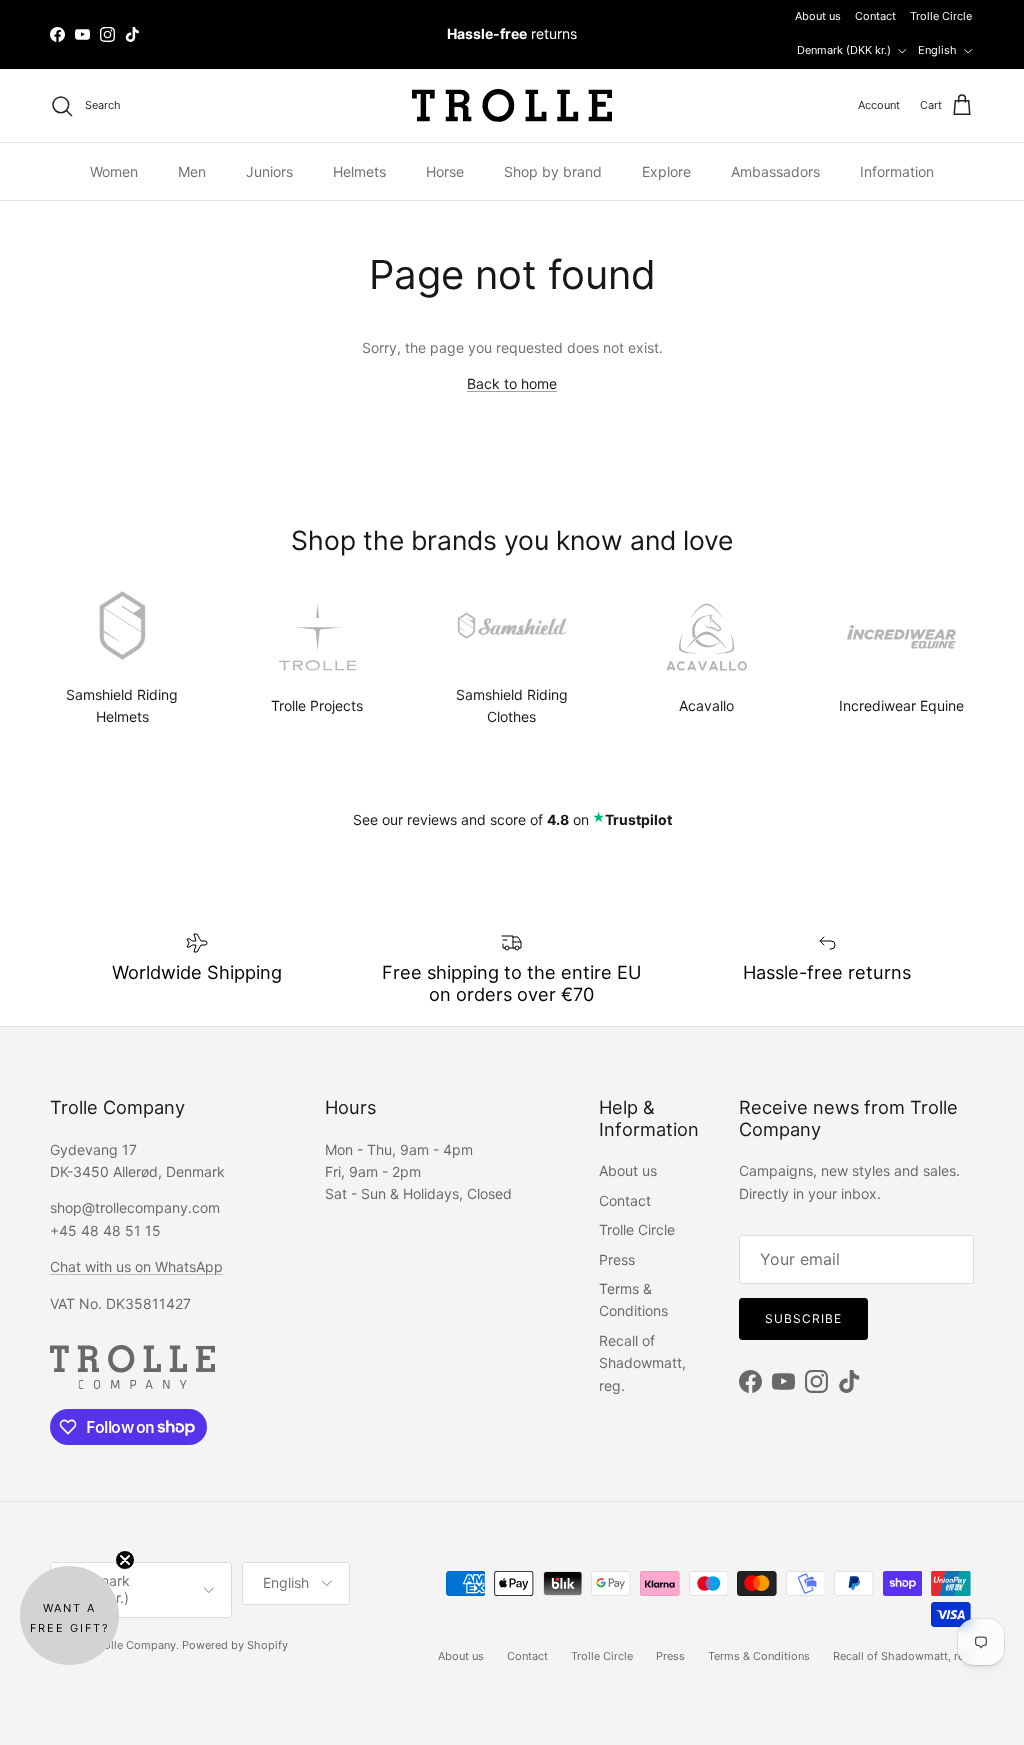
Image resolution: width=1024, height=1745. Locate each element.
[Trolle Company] (512, 105)
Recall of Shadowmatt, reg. (642, 1363)
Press (617, 1259)
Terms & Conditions (759, 1656)
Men (192, 171)
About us (818, 16)
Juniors (269, 171)
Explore (666, 171)
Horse (445, 171)
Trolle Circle (941, 16)
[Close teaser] (125, 1560)
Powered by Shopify (235, 1645)
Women (114, 171)
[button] (69, 1615)
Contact (875, 16)
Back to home (512, 383)
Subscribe (803, 1318)
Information (897, 171)
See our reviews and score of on (512, 819)
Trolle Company (135, 1645)
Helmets (359, 171)
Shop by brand (553, 171)
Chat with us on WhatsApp (136, 1266)
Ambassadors (775, 171)
